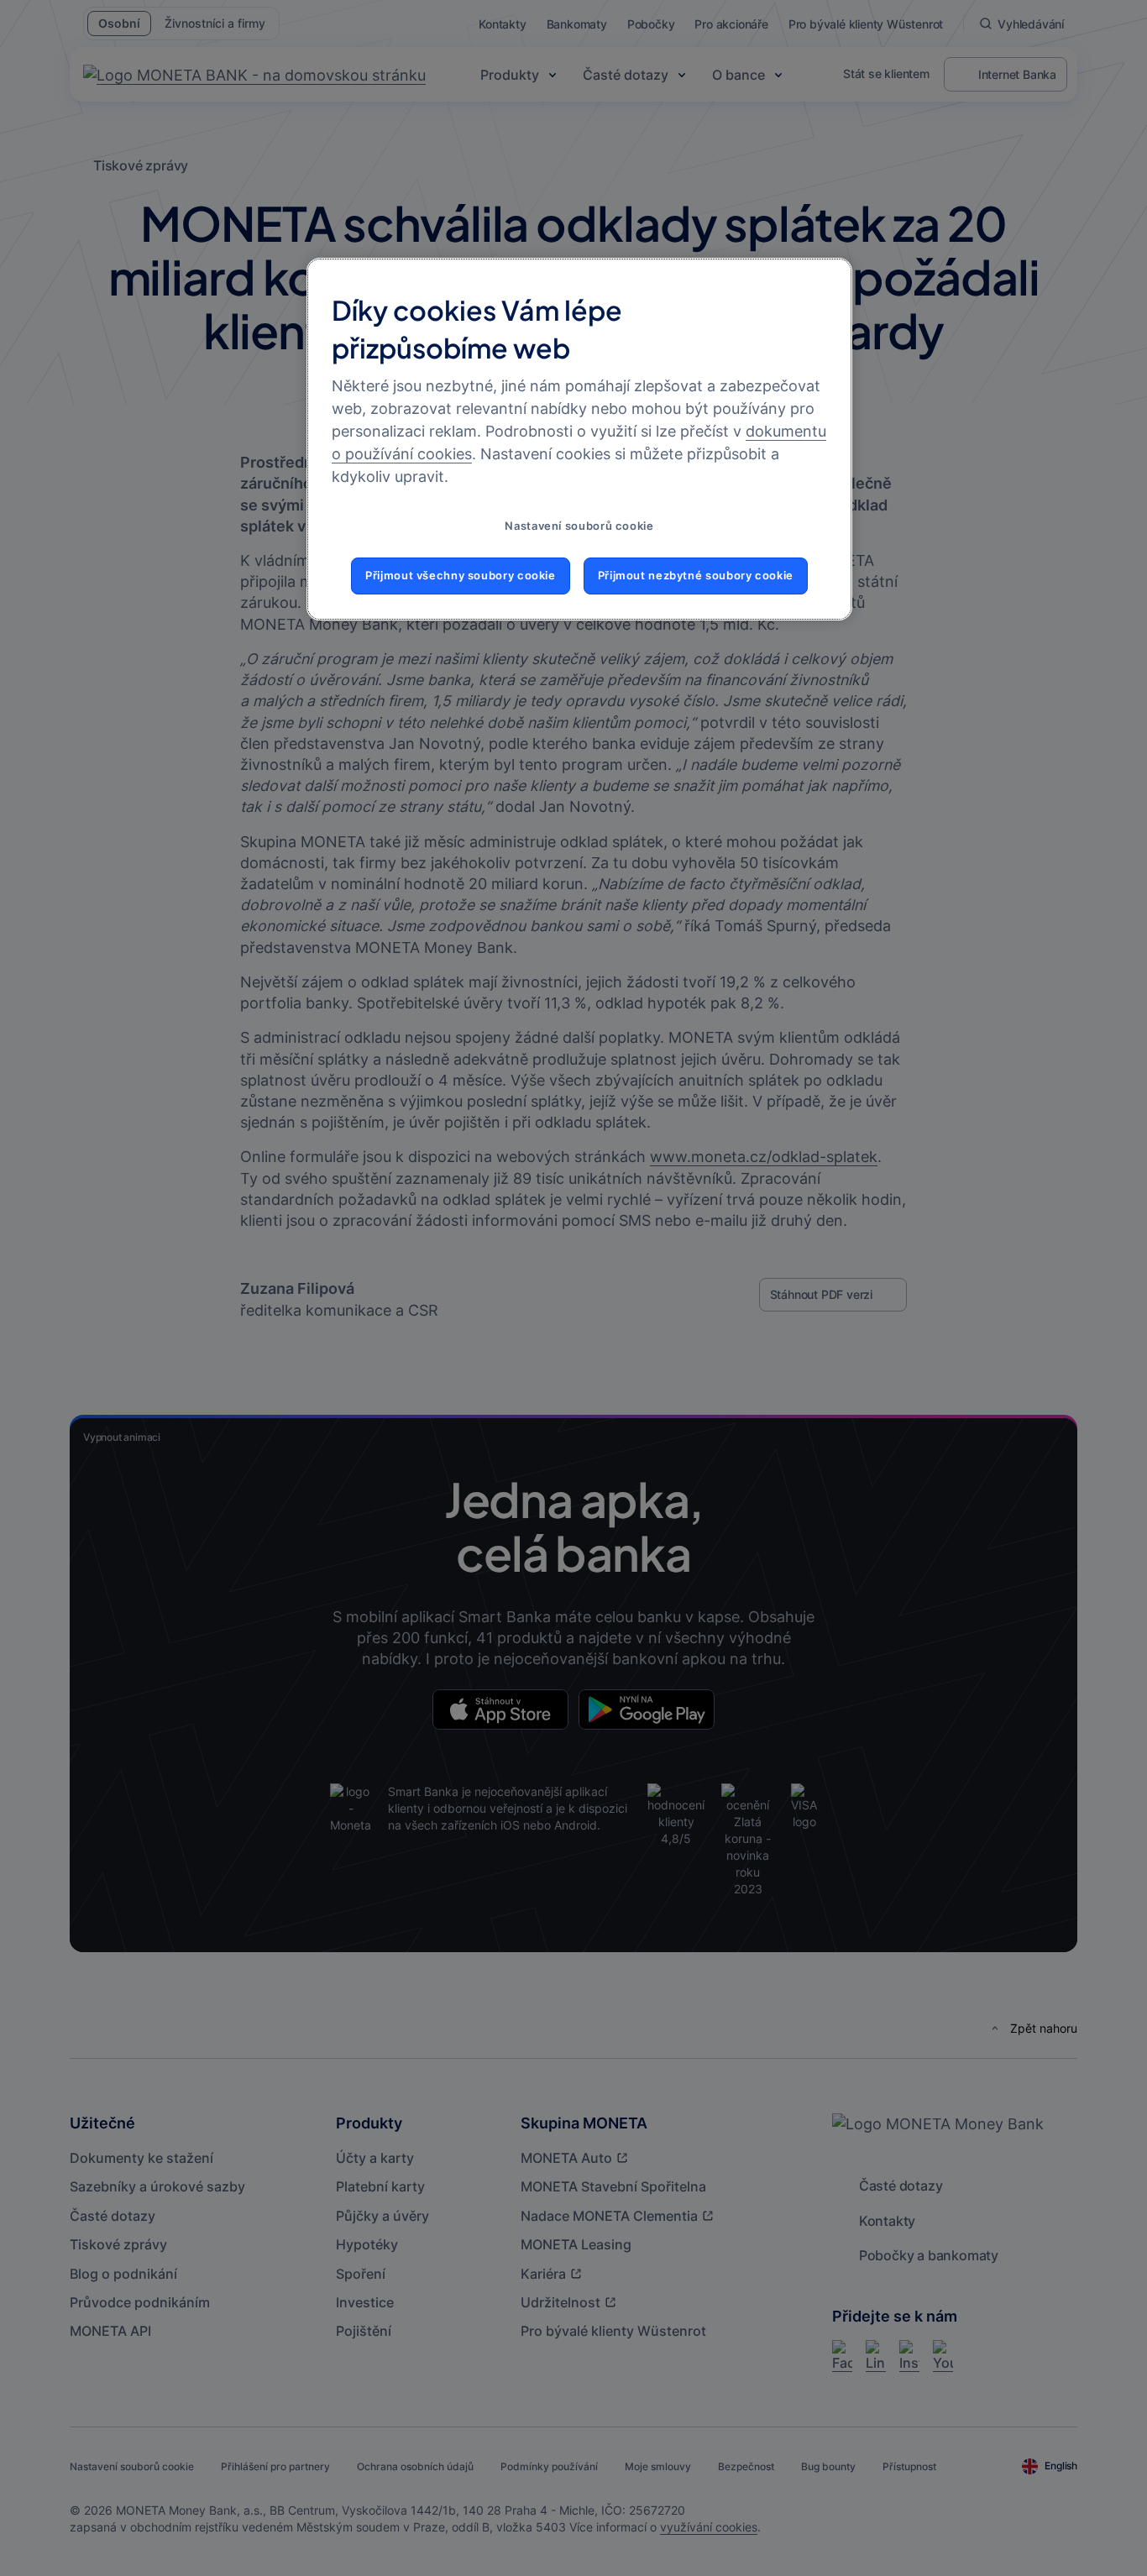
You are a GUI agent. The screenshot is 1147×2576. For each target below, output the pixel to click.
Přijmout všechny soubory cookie (461, 576)
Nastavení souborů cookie (579, 526)
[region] (579, 439)
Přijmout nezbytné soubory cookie (696, 576)
